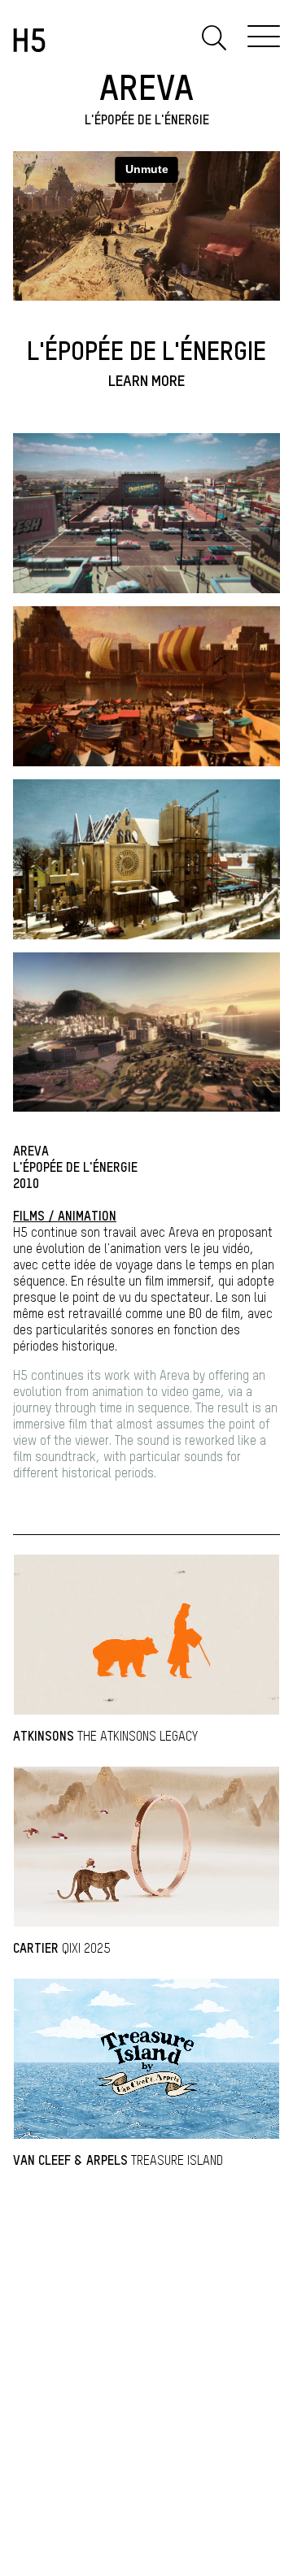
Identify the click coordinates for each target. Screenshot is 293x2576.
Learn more (146, 382)
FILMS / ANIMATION (65, 1217)
